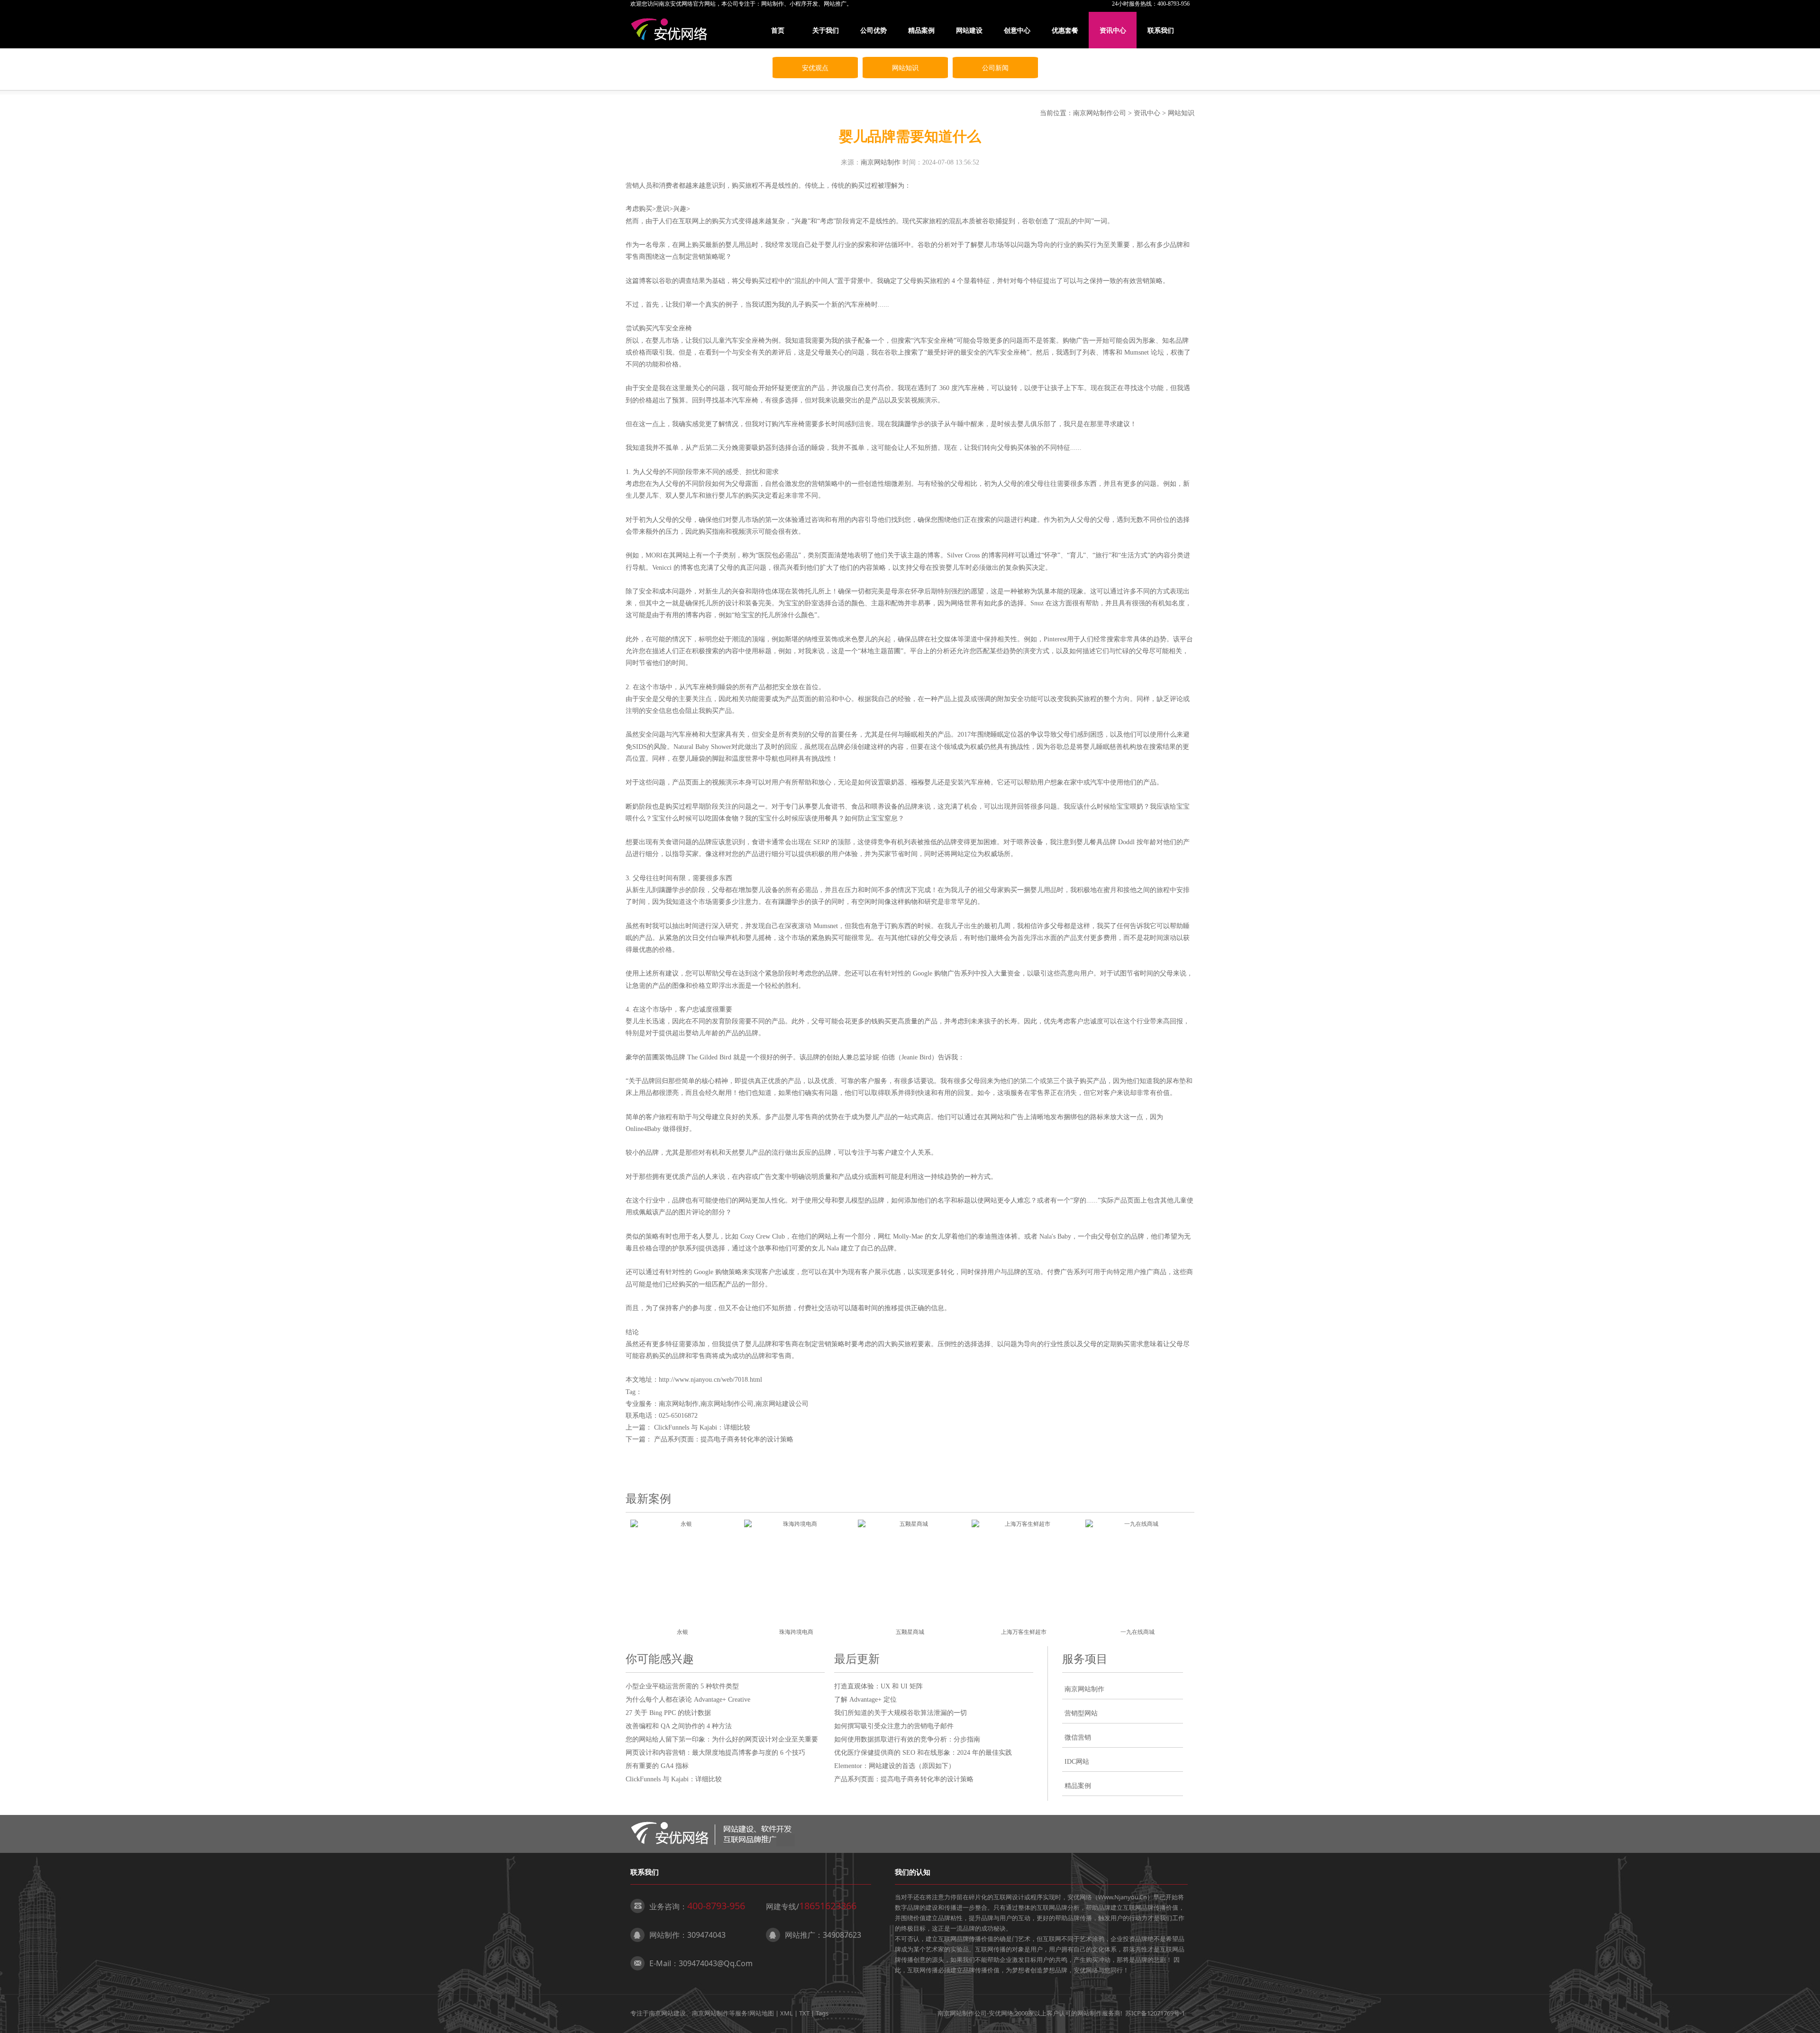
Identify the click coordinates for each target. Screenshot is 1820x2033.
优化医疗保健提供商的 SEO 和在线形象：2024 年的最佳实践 (923, 1753)
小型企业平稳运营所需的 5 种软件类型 (682, 1686)
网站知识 (905, 68)
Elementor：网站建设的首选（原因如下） (895, 1766)
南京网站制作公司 (1100, 113)
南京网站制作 (881, 162)
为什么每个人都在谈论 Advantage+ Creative (688, 1700)
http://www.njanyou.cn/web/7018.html (710, 1380)
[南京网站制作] (671, 30)
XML (787, 2013)
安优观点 (815, 68)
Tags (822, 2013)
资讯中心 (1113, 30)
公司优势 (874, 30)
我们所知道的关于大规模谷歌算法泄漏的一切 (901, 1713)
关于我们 (826, 30)
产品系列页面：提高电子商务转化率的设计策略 (724, 1439)
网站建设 (969, 30)
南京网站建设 (667, 2013)
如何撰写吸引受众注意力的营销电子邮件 (894, 1726)
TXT (804, 2013)
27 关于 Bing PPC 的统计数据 (668, 1713)
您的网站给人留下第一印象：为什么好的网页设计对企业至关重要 (722, 1739)
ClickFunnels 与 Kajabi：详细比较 (702, 1427)
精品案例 (921, 30)
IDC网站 (1077, 1762)
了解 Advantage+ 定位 (865, 1700)
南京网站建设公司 (782, 1404)
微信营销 (1078, 1737)
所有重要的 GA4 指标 (657, 1766)
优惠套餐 (1065, 30)
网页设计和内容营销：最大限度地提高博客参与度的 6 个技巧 (715, 1753)
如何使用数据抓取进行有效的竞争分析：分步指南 (907, 1739)
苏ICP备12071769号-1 (1155, 2013)
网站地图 (762, 2013)
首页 (778, 30)
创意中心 (1017, 30)
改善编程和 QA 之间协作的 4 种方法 (679, 1726)
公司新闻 (995, 68)
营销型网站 (1081, 1713)
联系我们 (1161, 30)
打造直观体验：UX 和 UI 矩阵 (878, 1686)
